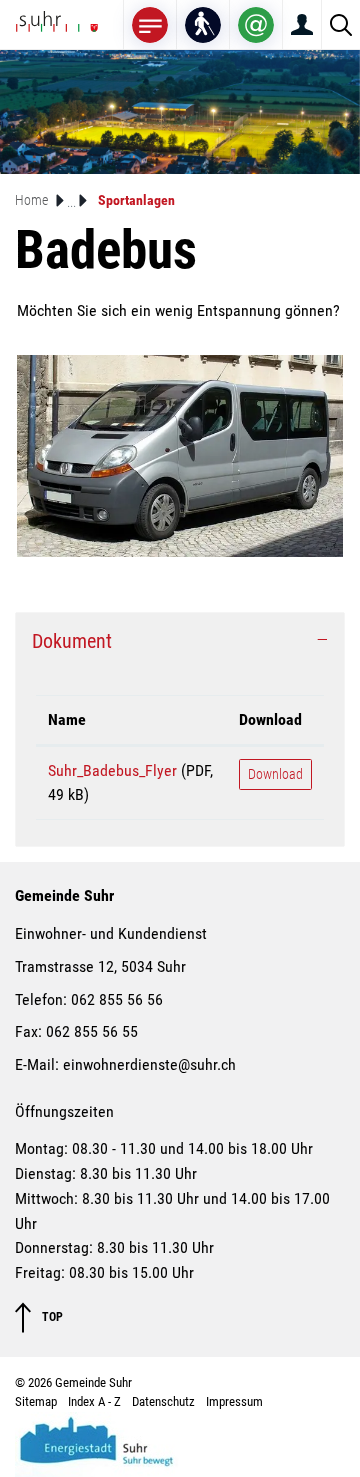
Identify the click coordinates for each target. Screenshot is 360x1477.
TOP (51, 1316)
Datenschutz (163, 1401)
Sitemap (36, 1401)
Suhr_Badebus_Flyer (112, 770)
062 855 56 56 (117, 999)
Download (270, 719)
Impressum (234, 1401)
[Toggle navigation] (150, 24)
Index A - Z (94, 1401)
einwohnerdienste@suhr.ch (149, 1064)
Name (67, 719)
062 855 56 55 (92, 1031)
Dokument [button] (72, 641)
